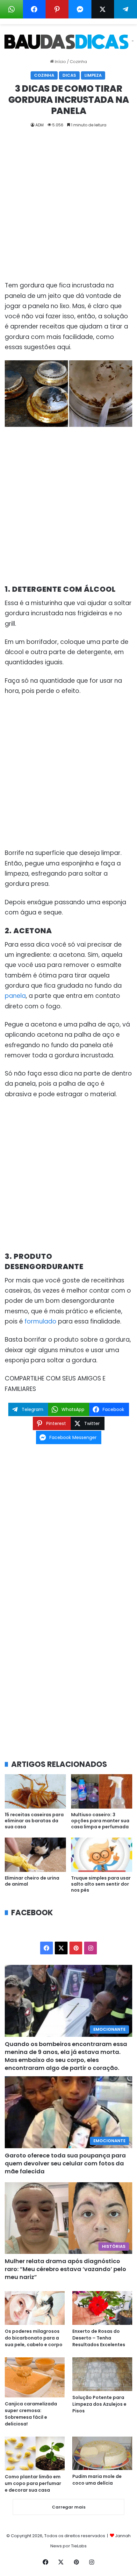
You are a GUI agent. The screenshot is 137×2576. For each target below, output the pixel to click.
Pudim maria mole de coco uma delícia (97, 2480)
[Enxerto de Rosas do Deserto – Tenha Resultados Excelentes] (102, 2308)
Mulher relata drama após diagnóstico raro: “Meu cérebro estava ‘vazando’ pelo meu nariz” (65, 2269)
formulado (40, 1321)
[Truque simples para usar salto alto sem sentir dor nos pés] (102, 1855)
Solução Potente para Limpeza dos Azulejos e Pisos (99, 2404)
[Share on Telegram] (126, 9)
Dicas (69, 75)
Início (60, 62)
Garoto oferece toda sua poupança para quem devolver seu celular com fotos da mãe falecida (65, 2163)
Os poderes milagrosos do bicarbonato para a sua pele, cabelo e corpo (34, 2338)
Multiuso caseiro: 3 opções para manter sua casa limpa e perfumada (100, 1821)
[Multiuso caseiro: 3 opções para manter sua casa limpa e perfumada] (102, 1791)
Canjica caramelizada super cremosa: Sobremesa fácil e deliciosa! (31, 2414)
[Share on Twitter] (103, 9)
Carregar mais (69, 2507)
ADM (40, 125)
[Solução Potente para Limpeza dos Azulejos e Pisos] (102, 2374)
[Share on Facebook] (34, 9)
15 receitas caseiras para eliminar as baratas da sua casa (34, 1821)
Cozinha (78, 62)
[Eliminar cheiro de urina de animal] (35, 1855)
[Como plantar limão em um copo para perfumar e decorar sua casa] (35, 2453)
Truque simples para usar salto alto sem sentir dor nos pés (101, 1884)
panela (15, 996)
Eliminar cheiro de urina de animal (32, 1881)
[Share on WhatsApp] (11, 9)
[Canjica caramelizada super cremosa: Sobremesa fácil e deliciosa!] (35, 2377)
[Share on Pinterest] (57, 9)
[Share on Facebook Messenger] (80, 9)
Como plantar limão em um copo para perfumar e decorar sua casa (33, 2483)
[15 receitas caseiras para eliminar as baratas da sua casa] (35, 1791)
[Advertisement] (68, 209)
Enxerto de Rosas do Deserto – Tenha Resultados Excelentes (99, 2338)
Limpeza (93, 75)
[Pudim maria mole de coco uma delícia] (102, 2453)
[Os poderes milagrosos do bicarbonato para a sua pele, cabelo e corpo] (35, 2308)
